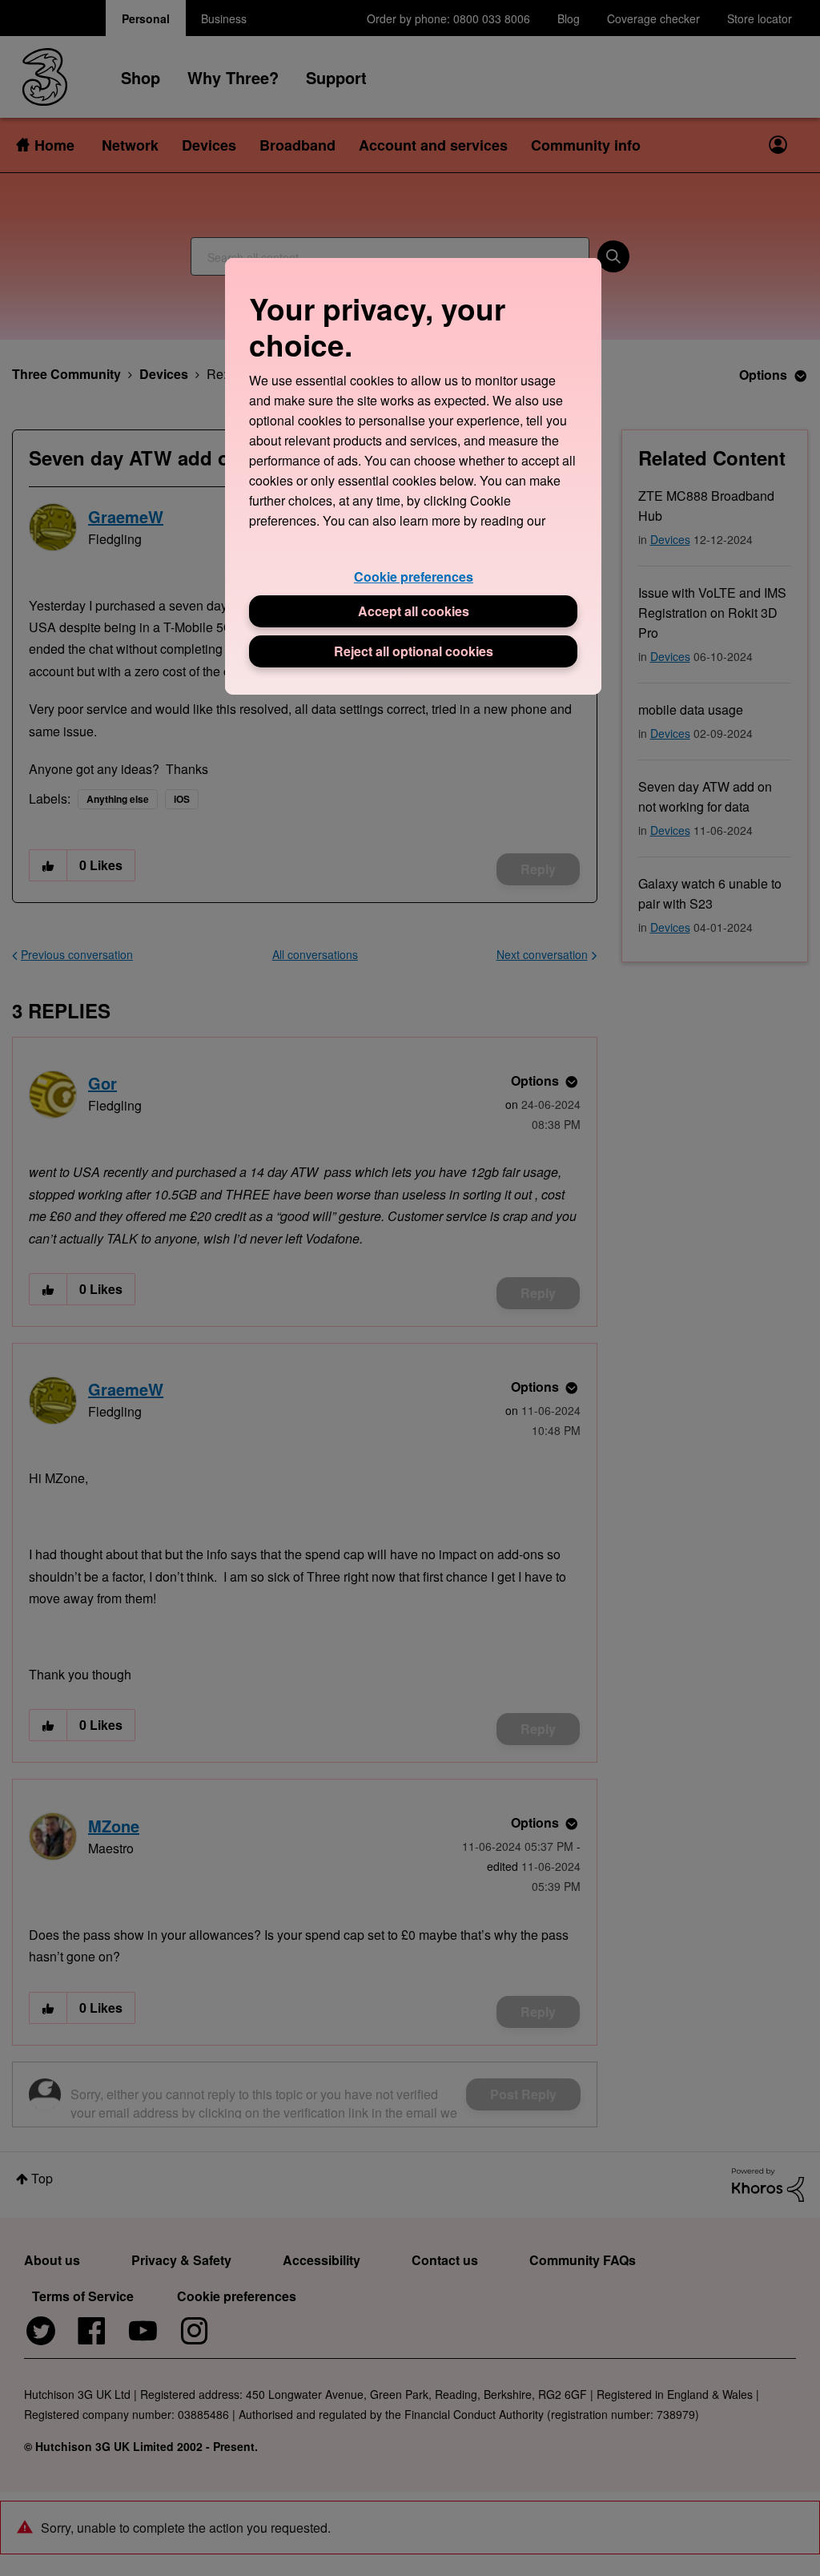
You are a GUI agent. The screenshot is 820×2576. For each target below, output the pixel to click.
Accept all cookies (414, 611)
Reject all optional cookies (414, 651)
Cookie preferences (414, 576)
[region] (413, 476)
